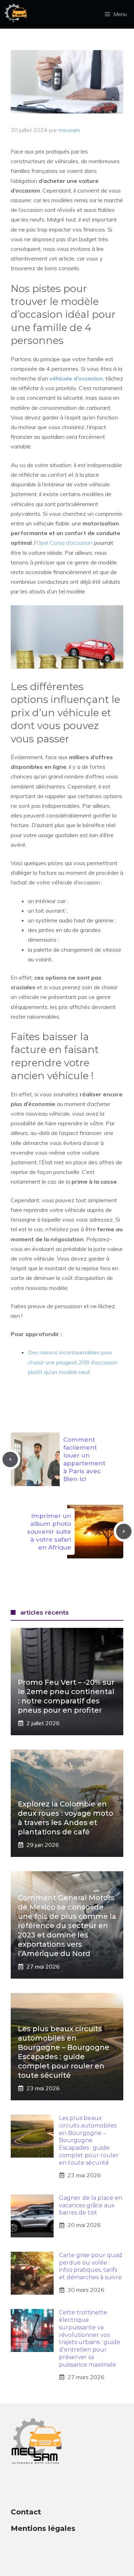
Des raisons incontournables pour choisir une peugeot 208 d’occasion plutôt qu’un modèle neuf (73, 1362)
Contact (26, 2512)
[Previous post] (10, 1459)
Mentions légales (43, 2528)
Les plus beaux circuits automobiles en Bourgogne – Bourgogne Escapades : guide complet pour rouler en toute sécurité (89, 2140)
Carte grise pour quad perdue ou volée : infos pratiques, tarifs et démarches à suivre (91, 2266)
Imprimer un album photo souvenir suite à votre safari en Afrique (49, 1532)
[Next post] (124, 1531)
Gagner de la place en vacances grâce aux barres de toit (91, 2205)
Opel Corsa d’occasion (64, 543)
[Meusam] (15, 14)
